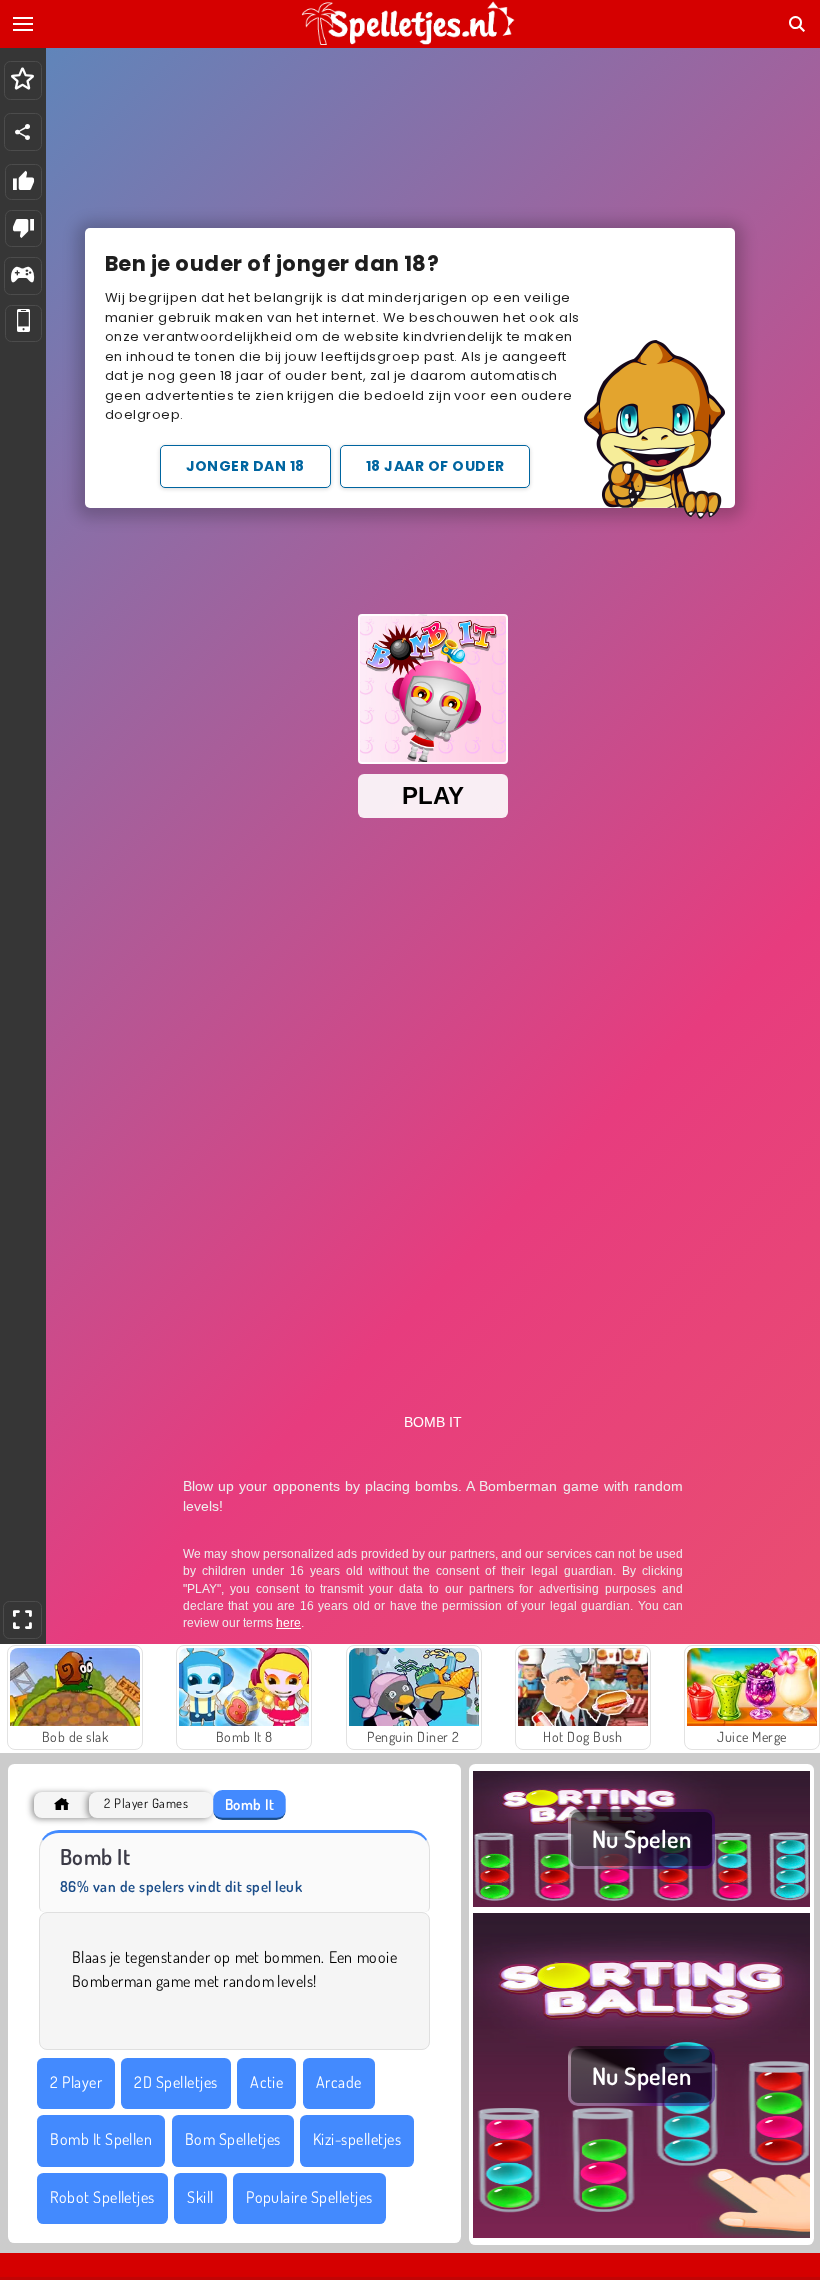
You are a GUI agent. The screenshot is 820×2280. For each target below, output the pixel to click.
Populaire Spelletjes (309, 2197)
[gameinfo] (22, 276)
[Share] (23, 132)
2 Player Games (146, 1803)
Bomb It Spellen (101, 2139)
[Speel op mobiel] (23, 323)
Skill (200, 2197)
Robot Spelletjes (102, 2197)
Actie (266, 2082)
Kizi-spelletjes (357, 2139)
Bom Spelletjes (233, 2139)
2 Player (76, 2082)
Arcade (339, 2082)
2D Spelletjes (175, 2082)
